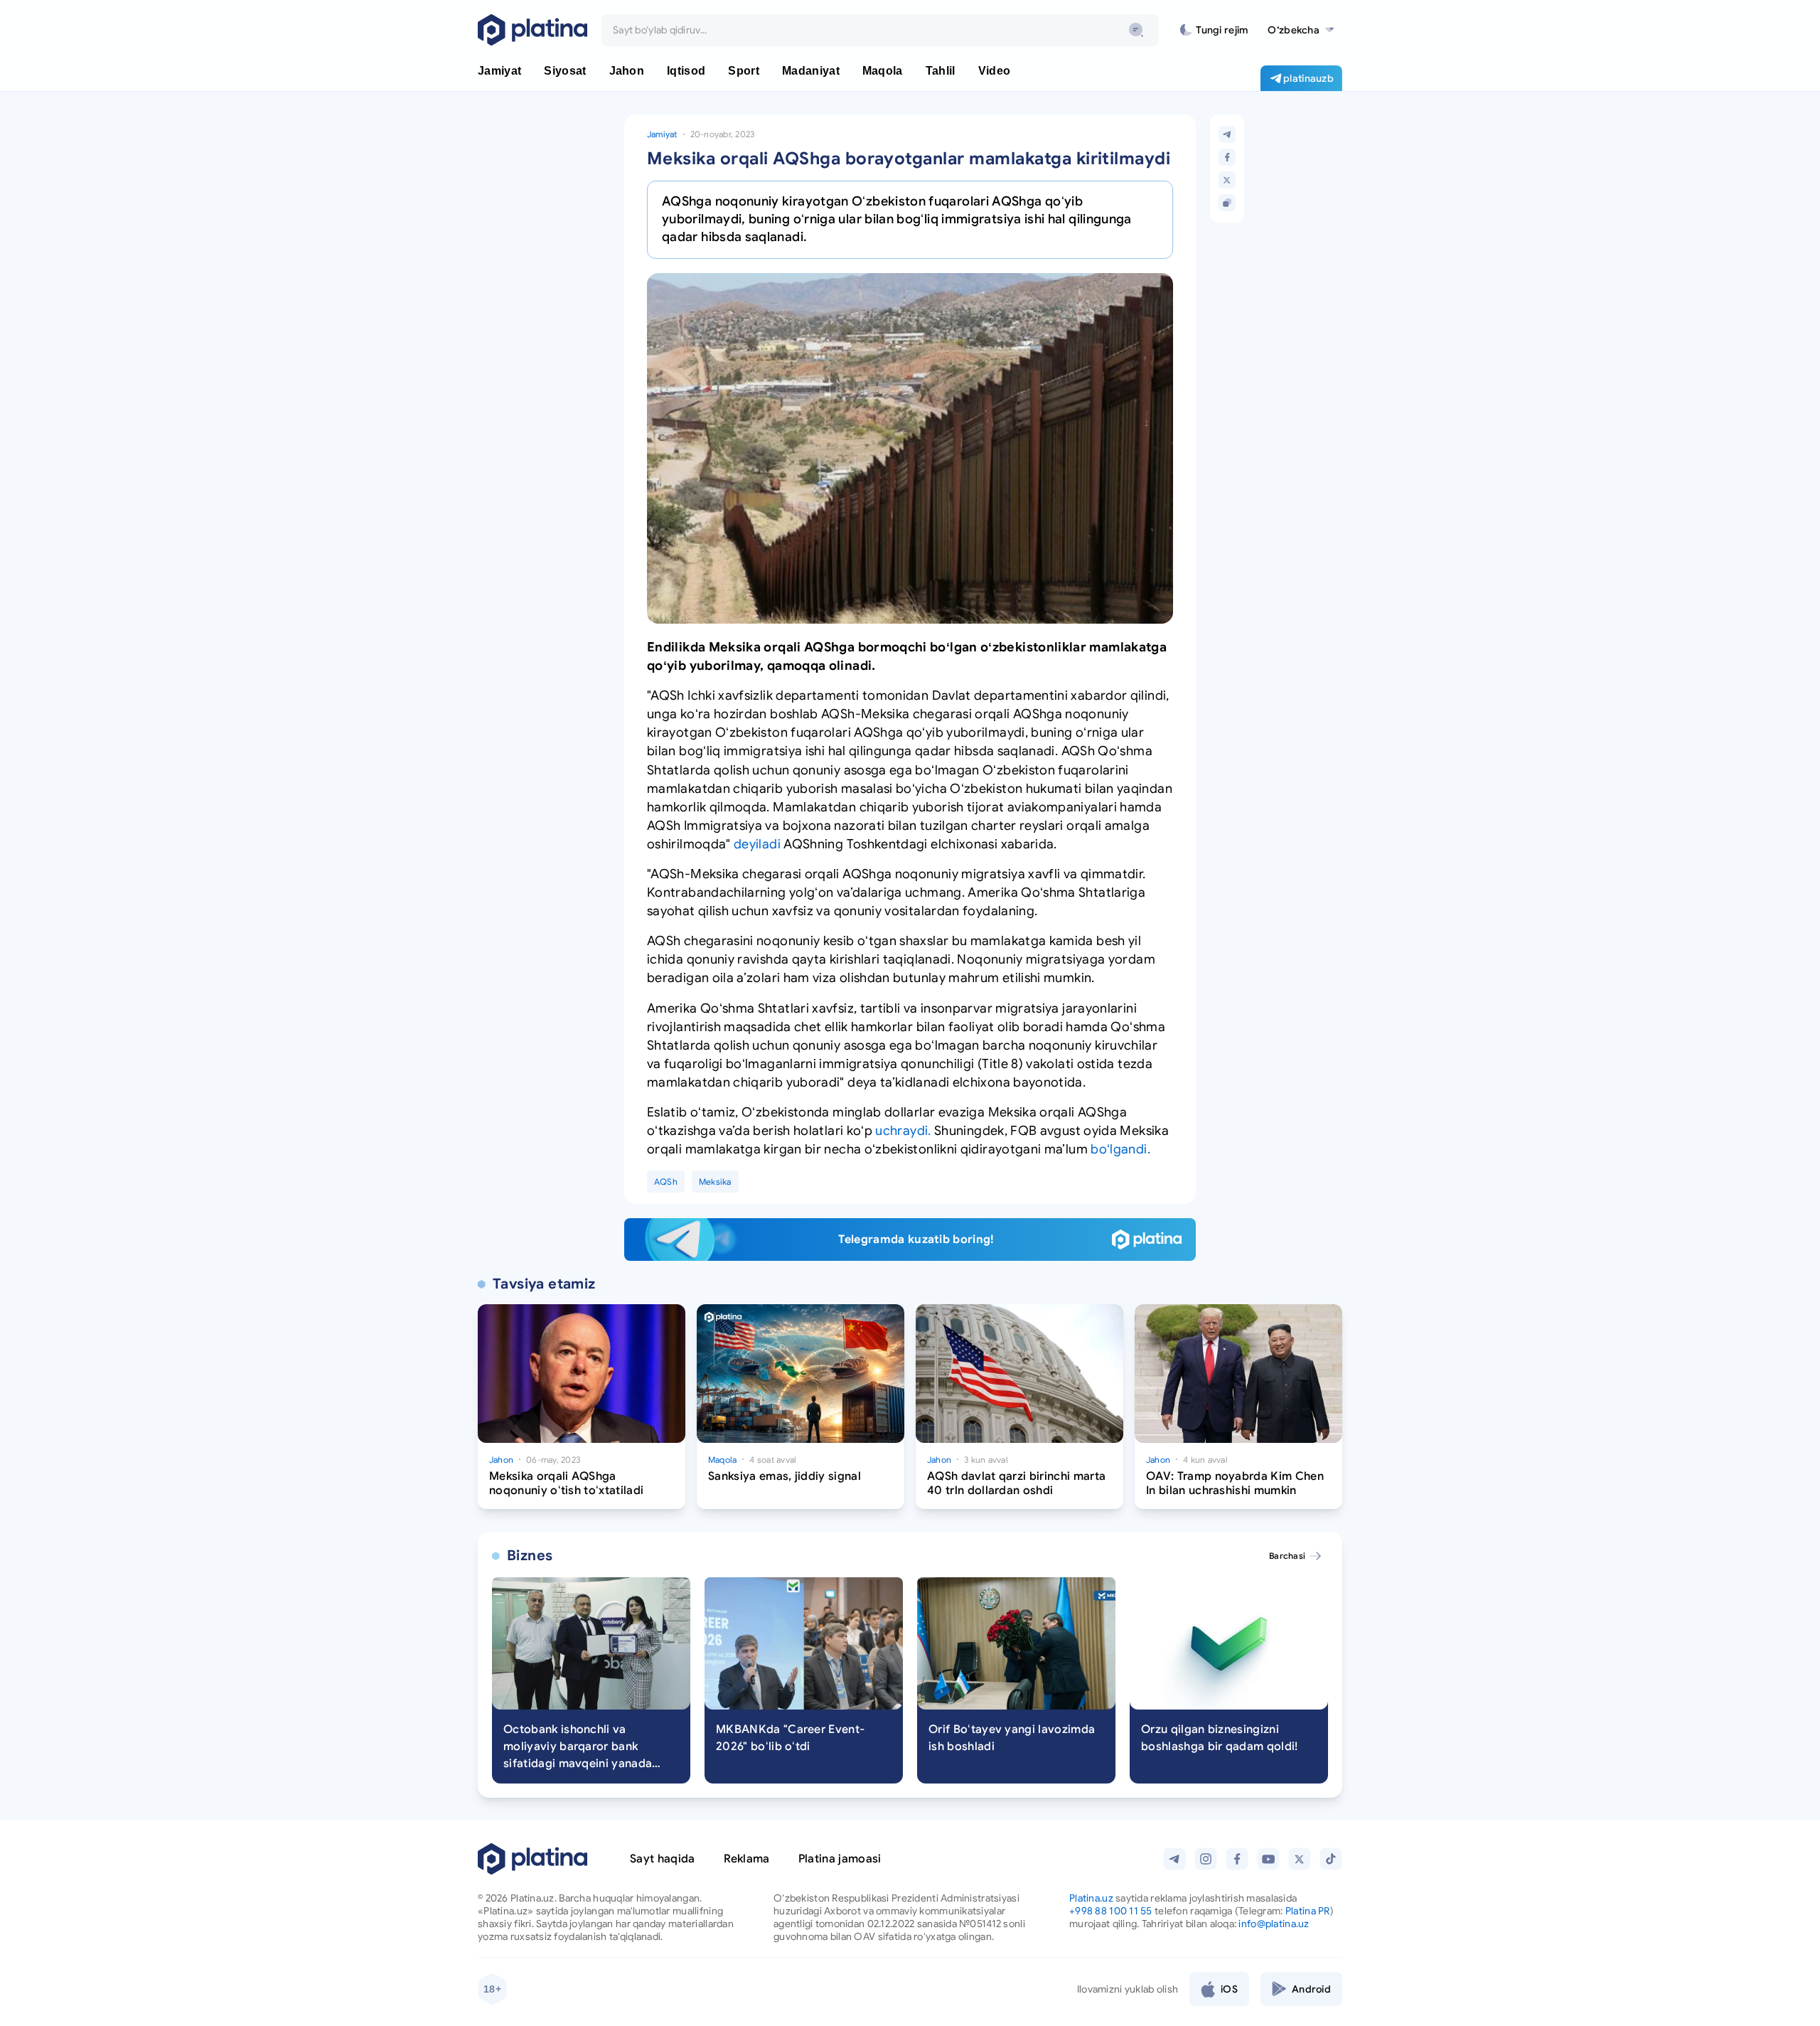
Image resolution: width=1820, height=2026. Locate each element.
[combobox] (880, 30)
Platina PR (1308, 1911)
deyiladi (757, 844)
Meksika (715, 1182)
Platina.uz (1091, 1898)
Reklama (747, 1859)
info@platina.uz (1274, 1924)
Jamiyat (662, 134)
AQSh (666, 1182)
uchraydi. (903, 1131)
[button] (1301, 30)
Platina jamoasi (840, 1859)
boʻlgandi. (1120, 1149)
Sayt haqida (663, 1859)
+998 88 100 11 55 (1111, 1911)
